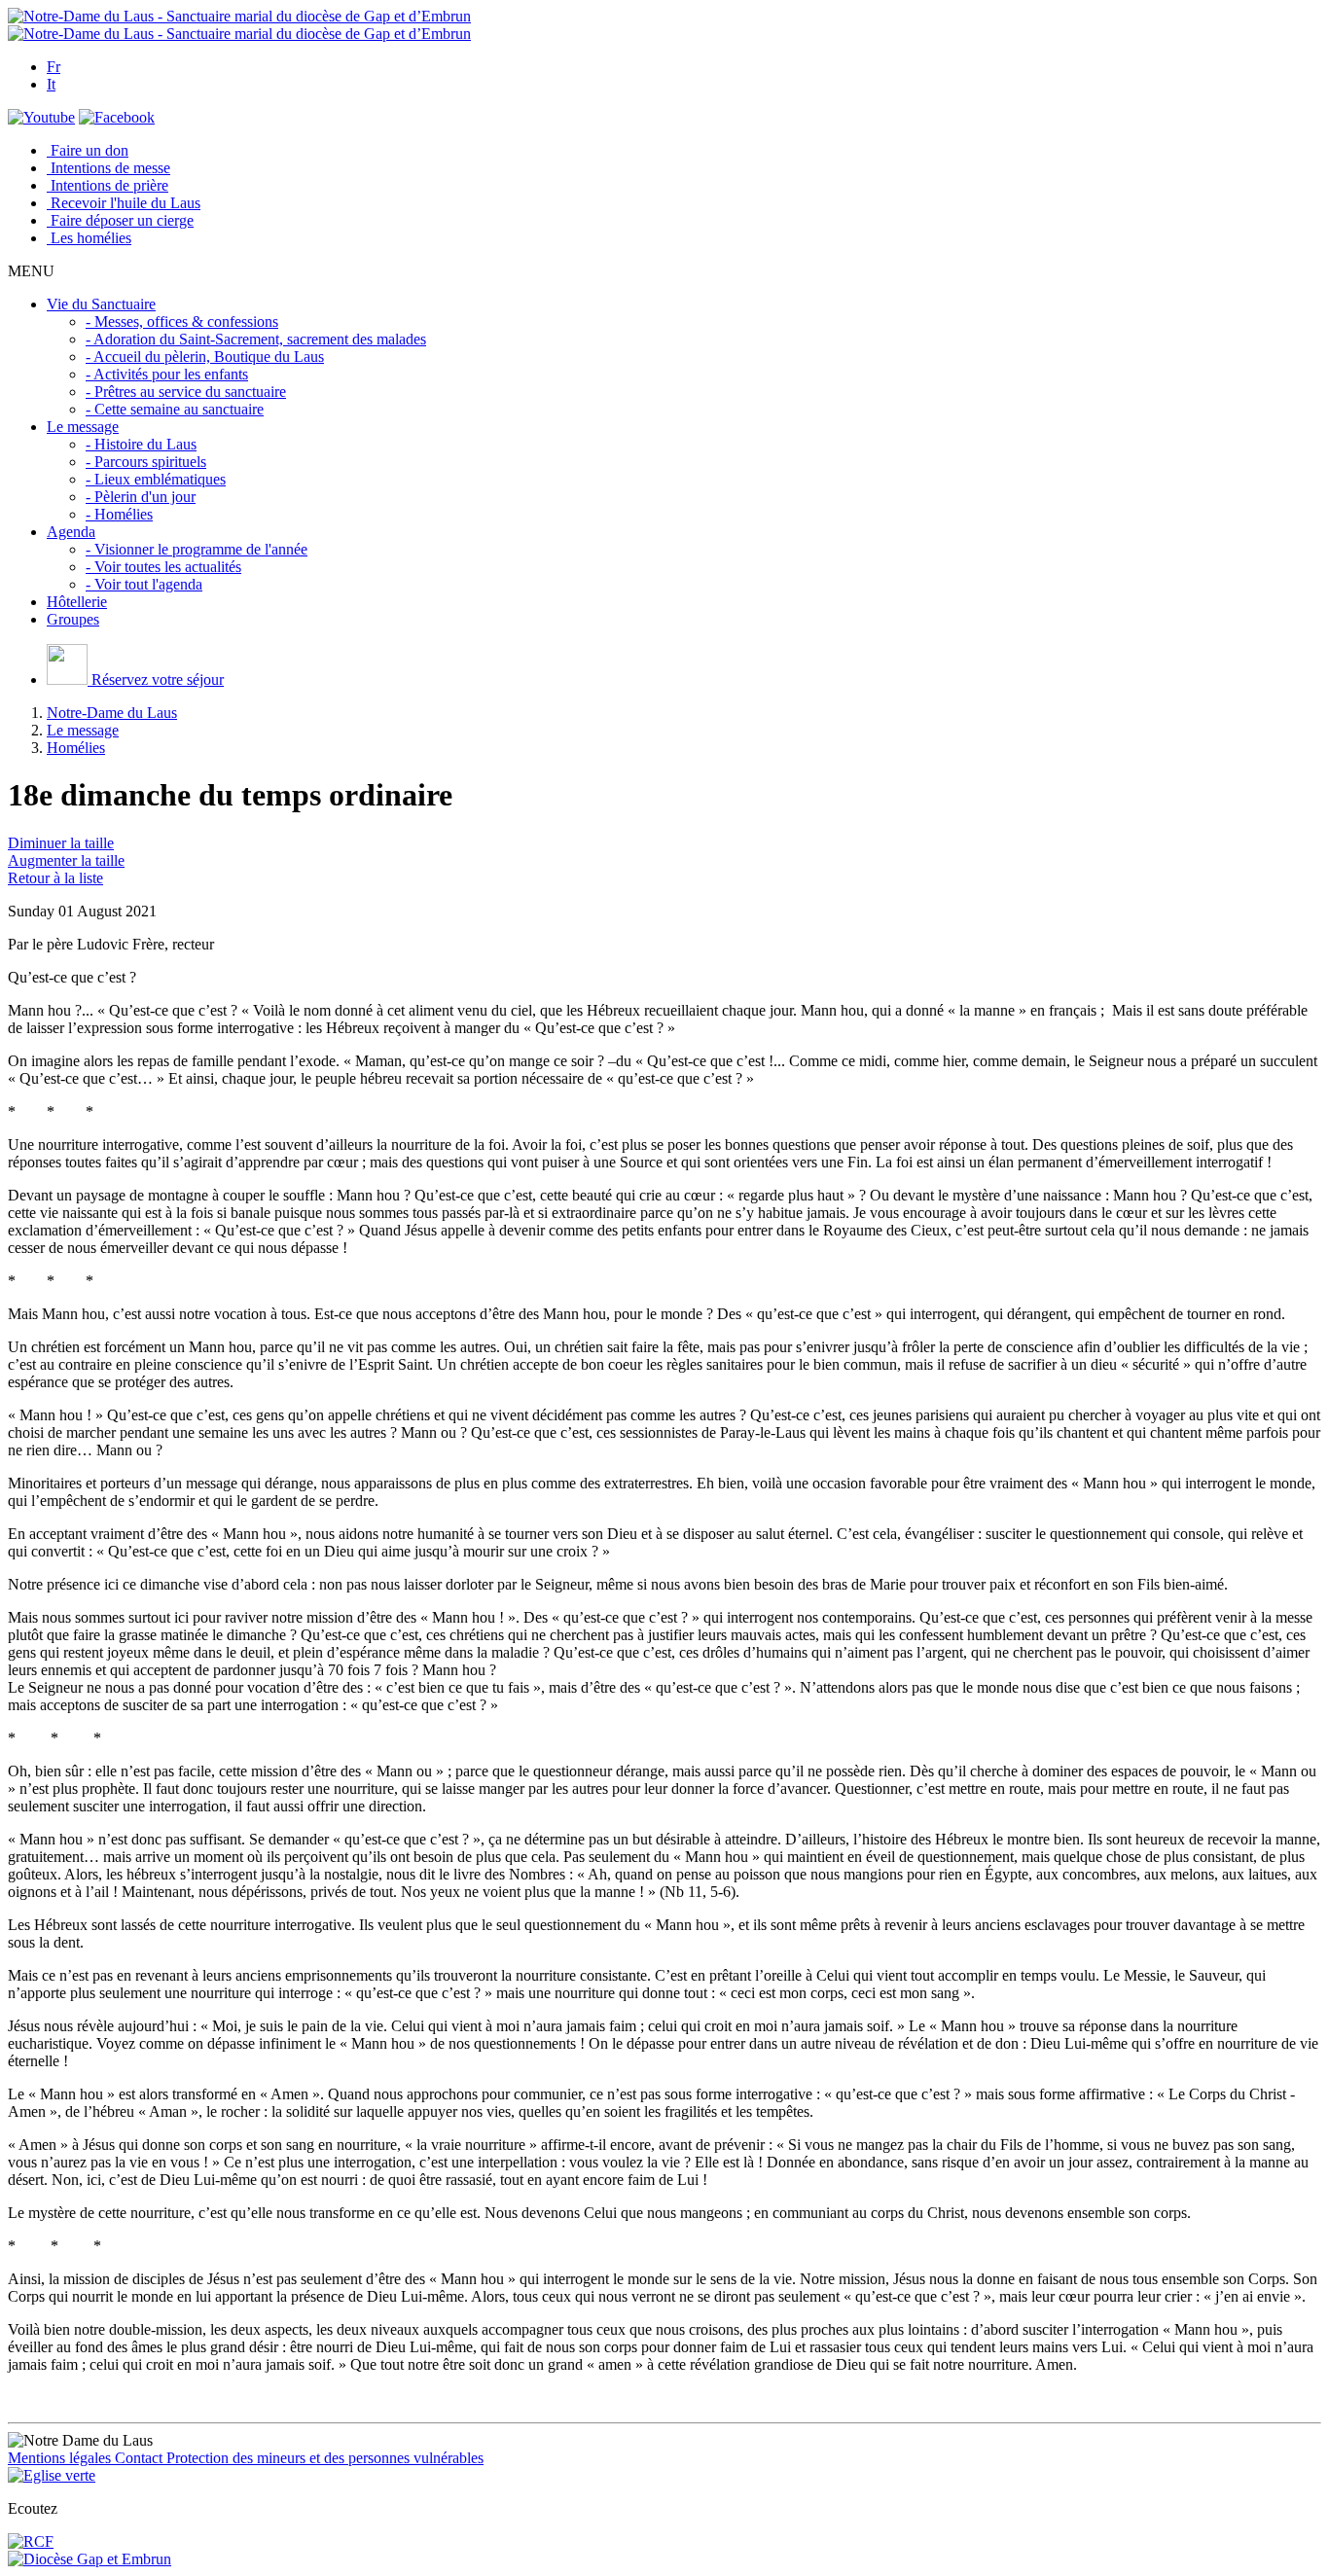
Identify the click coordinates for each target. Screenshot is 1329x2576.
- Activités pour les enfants (167, 374)
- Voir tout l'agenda (144, 584)
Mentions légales (61, 2458)
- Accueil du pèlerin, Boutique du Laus (205, 357)
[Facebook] (117, 117)
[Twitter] (41, 117)
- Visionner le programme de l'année (197, 549)
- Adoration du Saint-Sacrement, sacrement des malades (256, 339)
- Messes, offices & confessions (182, 322)
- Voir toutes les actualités (163, 567)
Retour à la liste (55, 878)
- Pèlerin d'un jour (141, 497)
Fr (54, 67)
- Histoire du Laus (141, 444)
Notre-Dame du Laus (112, 713)
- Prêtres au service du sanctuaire (186, 392)
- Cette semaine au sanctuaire (175, 409)
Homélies (76, 748)
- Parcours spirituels (146, 462)
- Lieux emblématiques (156, 479)
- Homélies (119, 514)
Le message (83, 730)
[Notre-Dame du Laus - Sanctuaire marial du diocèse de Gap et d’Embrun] (239, 16)
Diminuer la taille (61, 843)
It (51, 84)
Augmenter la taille (66, 860)
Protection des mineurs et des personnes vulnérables (325, 2458)
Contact (141, 2458)
